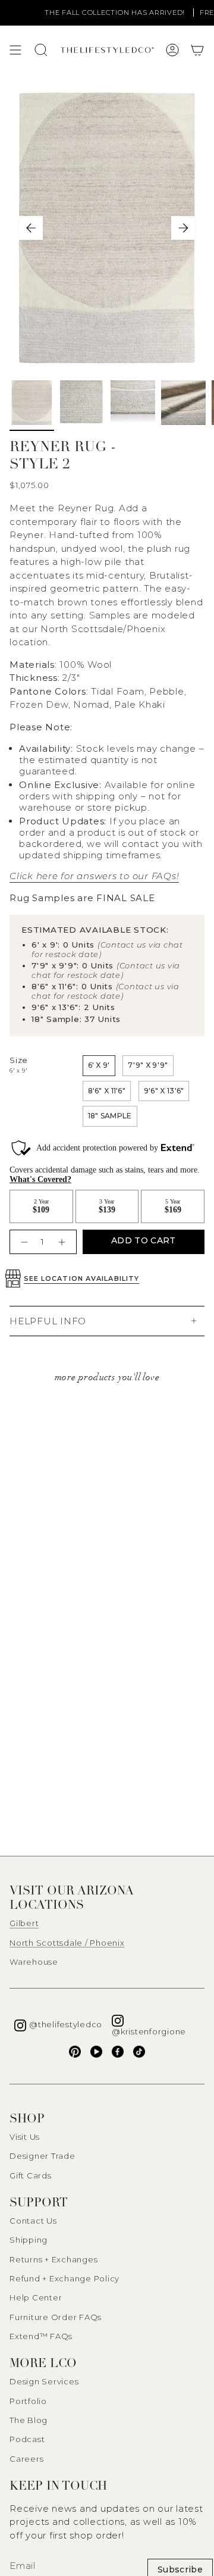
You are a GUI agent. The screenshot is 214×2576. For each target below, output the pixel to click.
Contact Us (33, 2221)
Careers (26, 2459)
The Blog (29, 2420)
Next (183, 228)
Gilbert (24, 1923)
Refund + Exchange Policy (64, 2278)
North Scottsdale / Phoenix (67, 1943)
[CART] (197, 50)
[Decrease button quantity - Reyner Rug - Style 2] (23, 1242)
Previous (31, 228)
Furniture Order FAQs (56, 2317)
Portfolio (28, 2401)
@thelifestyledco (66, 2024)
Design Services (44, 2381)
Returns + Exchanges (53, 2259)
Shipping (29, 2240)
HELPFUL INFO (48, 1321)
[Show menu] (15, 50)
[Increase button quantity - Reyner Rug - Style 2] (63, 1242)
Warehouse (34, 1962)
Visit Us (25, 2137)
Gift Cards (31, 2175)
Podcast (27, 2439)
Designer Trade (43, 2156)
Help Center (36, 2297)
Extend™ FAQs (41, 2336)
